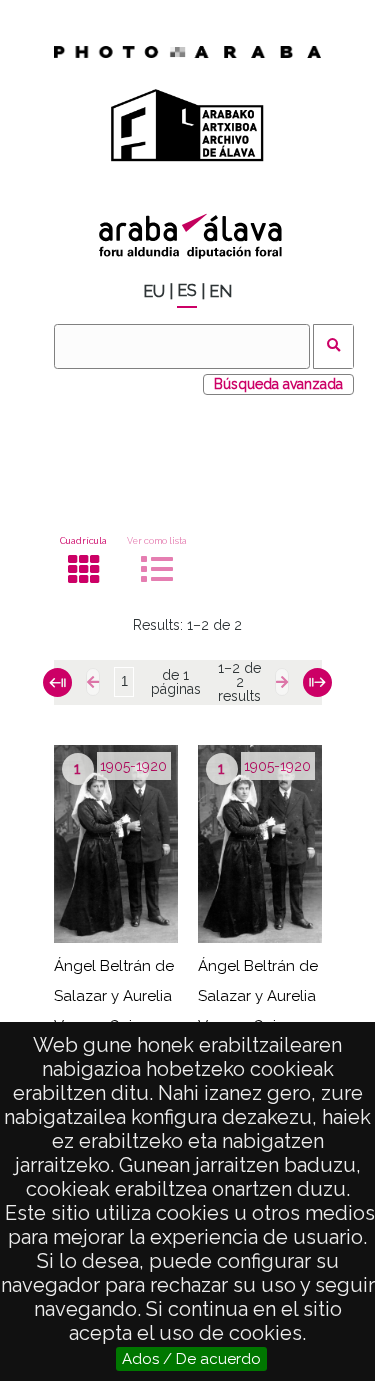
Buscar (333, 346)
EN (220, 291)
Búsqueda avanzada (278, 384)
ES (187, 290)
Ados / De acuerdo (191, 1359)
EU (154, 291)
